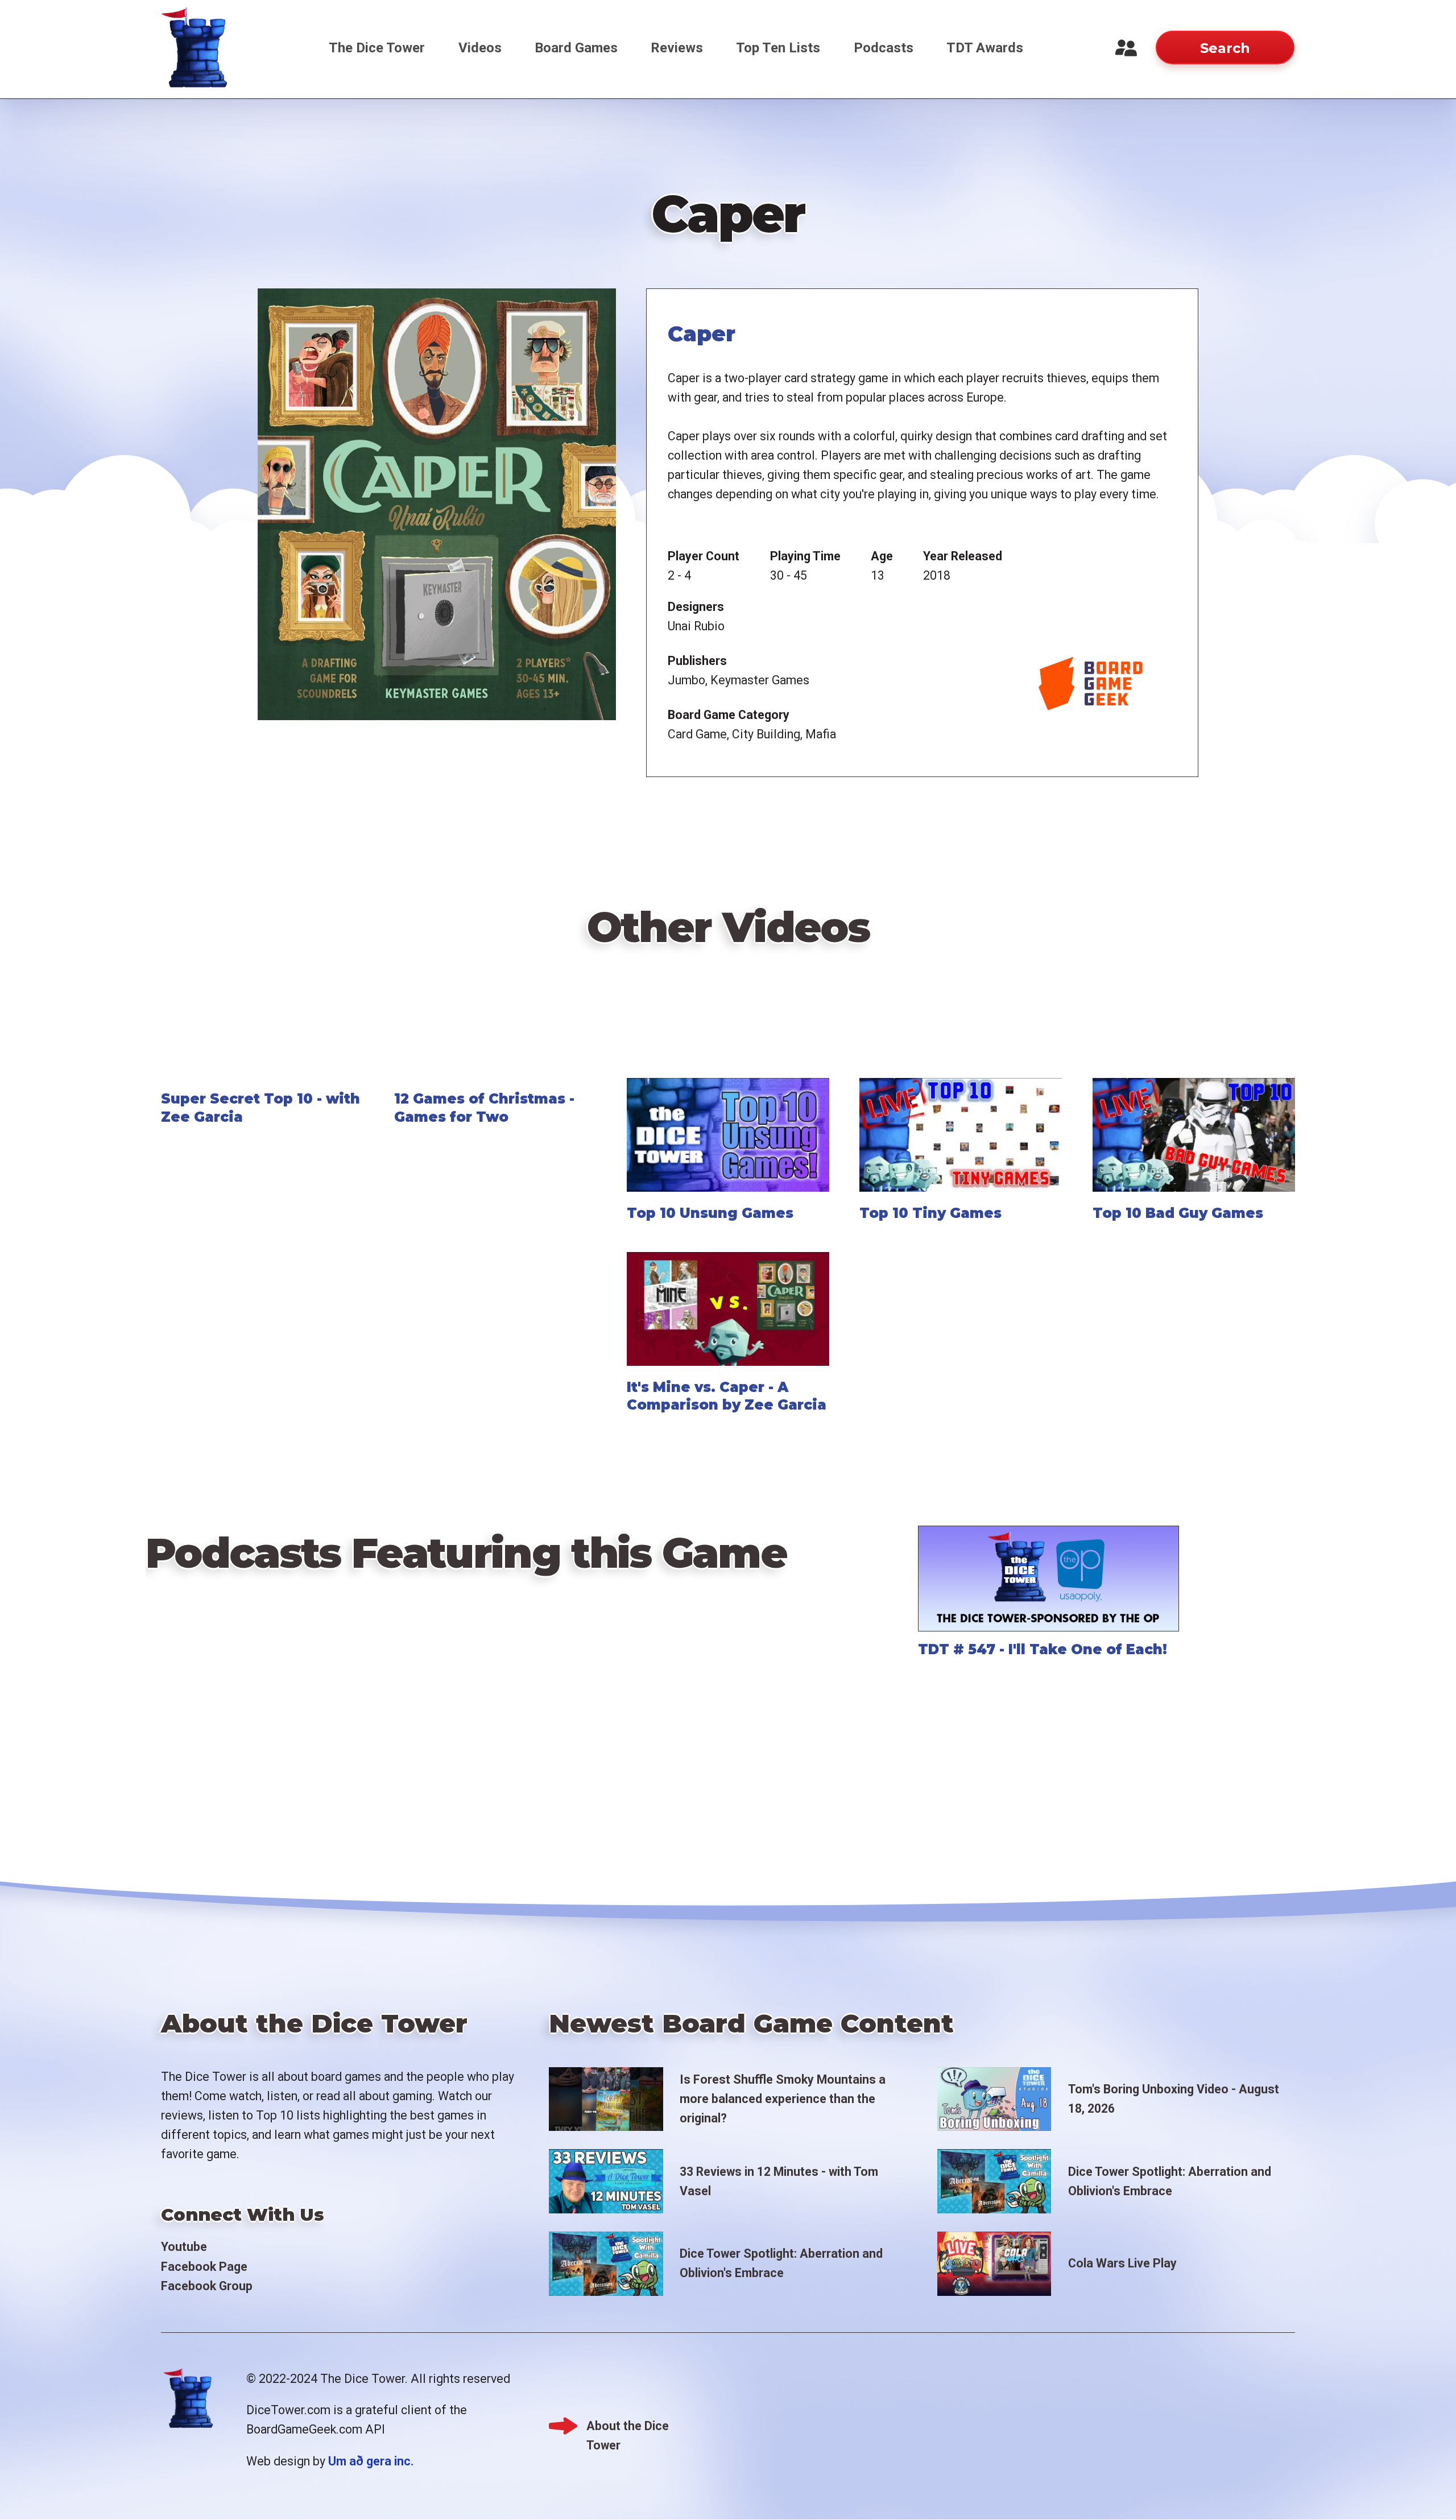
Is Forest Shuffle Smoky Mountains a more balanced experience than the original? (783, 2099)
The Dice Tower (377, 48)
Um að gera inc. (371, 2461)
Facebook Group (207, 2286)
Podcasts (884, 48)
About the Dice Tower (628, 2427)
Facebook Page (204, 2267)
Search (1225, 48)
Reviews (677, 48)
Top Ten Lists (778, 48)
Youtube (184, 2247)
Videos (480, 48)
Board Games (576, 48)
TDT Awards (985, 48)
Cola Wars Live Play (1122, 2263)
